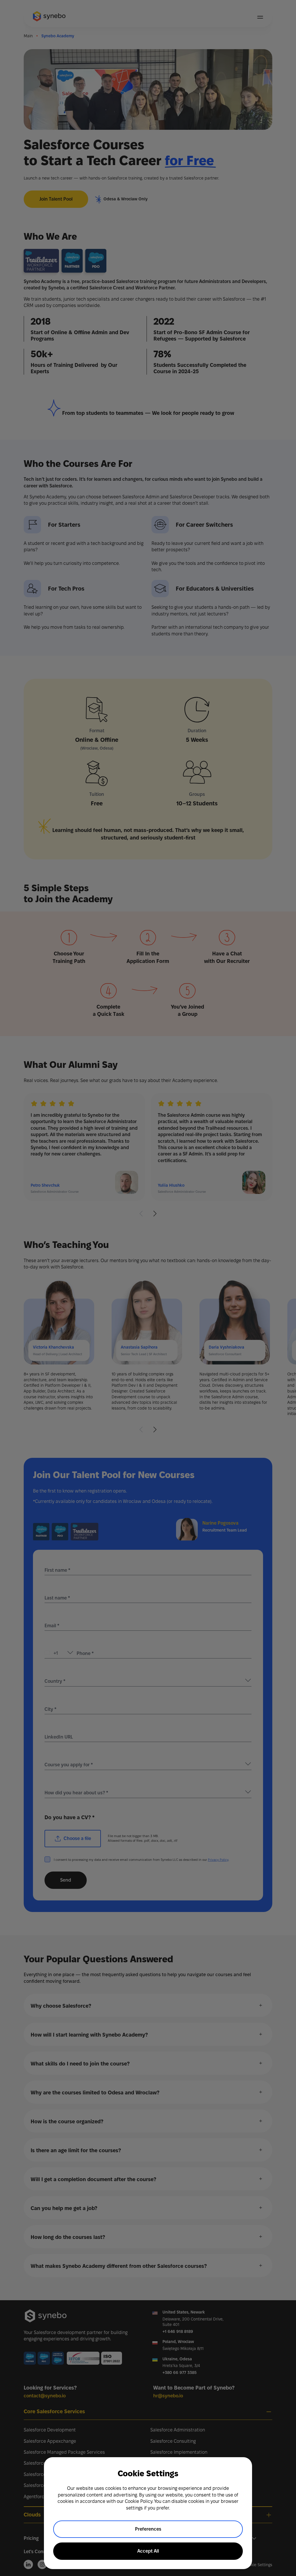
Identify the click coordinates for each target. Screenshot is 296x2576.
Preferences (148, 2529)
